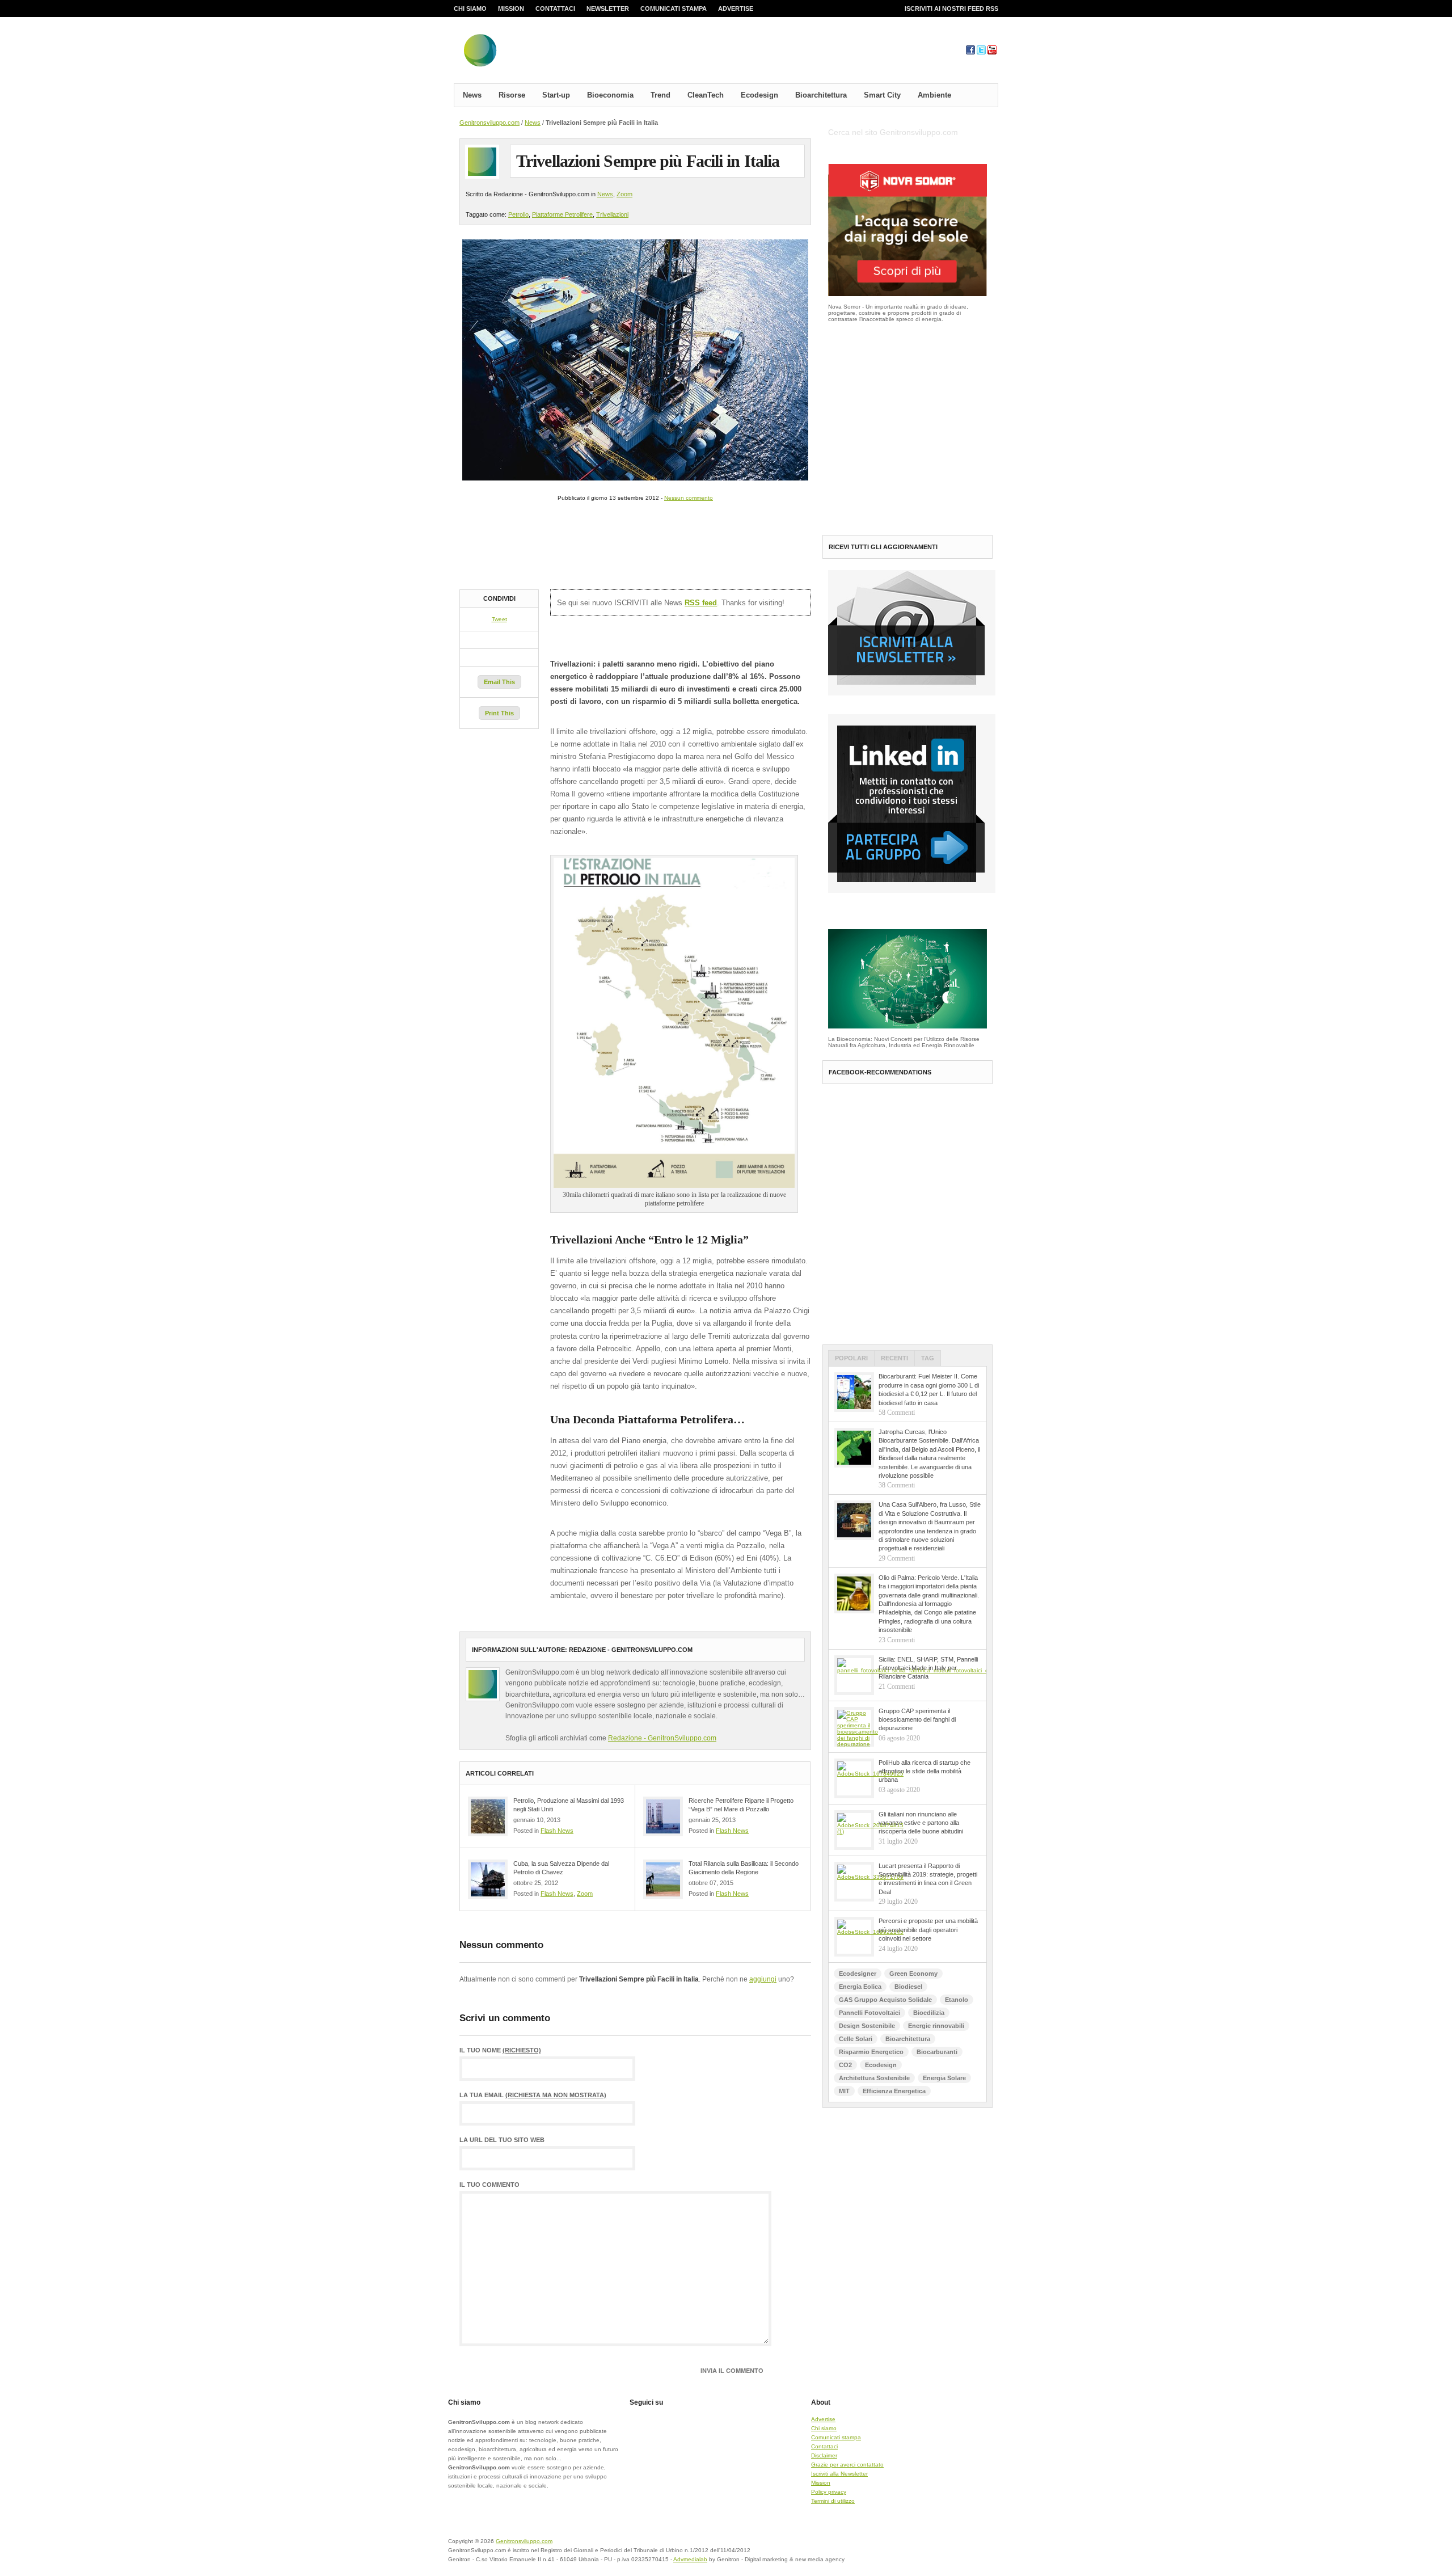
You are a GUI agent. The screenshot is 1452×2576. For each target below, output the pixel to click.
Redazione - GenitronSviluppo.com (662, 1738)
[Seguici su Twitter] (981, 52)
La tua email (533, 2095)
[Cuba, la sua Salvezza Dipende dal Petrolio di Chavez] (488, 1879)
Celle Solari (856, 2039)
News (472, 95)
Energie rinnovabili (936, 2026)
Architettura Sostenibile (874, 2078)
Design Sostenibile (867, 2026)
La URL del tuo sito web (502, 2140)
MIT (844, 2091)
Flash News (557, 1831)
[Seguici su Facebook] (970, 52)
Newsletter (608, 9)
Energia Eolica (860, 1987)
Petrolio (518, 214)
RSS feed (701, 603)
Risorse (512, 95)
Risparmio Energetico (871, 2052)
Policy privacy (829, 2492)
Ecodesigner (858, 1974)
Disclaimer (824, 2455)
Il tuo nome (500, 2050)
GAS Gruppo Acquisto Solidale (885, 2000)
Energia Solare (944, 2078)
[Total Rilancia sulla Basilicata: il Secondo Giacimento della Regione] (663, 1879)
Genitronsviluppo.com (489, 123)
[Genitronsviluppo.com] (547, 53)
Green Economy (913, 1974)
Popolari (851, 1358)
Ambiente (934, 95)
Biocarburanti (937, 2052)
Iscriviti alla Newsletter (839, 2474)
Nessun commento (689, 498)
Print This (499, 713)
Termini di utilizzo (833, 2501)
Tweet (499, 619)
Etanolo (957, 2000)
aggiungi (763, 1979)
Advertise (736, 9)
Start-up (556, 95)
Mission (511, 9)
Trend (660, 95)
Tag (928, 1358)
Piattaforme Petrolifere (562, 214)
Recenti (894, 1358)
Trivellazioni (612, 214)
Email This (499, 682)
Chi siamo (470, 9)
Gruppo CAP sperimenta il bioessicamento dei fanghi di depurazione (917, 1720)
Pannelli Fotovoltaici (869, 2013)
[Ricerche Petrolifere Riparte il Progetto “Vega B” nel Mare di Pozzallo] (663, 1816)
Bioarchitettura (821, 95)
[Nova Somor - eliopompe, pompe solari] (907, 294)
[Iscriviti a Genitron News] (912, 693)
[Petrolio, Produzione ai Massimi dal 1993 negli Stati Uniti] (488, 1816)
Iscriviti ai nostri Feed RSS (951, 9)
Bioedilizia (929, 2013)
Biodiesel (908, 1987)
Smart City (882, 95)
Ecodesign (759, 95)
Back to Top (959, 2548)
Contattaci (555, 9)
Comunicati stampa (674, 9)
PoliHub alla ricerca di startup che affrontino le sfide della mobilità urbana (925, 1771)
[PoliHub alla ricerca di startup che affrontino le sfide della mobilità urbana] (854, 1778)
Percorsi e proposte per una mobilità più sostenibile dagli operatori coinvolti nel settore (928, 1930)
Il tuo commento (489, 2185)
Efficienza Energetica (894, 2091)
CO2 (845, 2065)
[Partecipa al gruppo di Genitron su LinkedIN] (912, 891)
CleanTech (706, 95)
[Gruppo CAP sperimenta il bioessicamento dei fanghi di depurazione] (854, 1727)
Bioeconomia (610, 95)
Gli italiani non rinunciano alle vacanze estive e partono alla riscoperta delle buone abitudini (921, 1823)
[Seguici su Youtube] (992, 52)
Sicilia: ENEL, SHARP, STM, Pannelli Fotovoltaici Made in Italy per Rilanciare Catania (928, 1668)
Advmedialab (690, 2559)
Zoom (624, 194)
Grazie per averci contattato (847, 2465)
